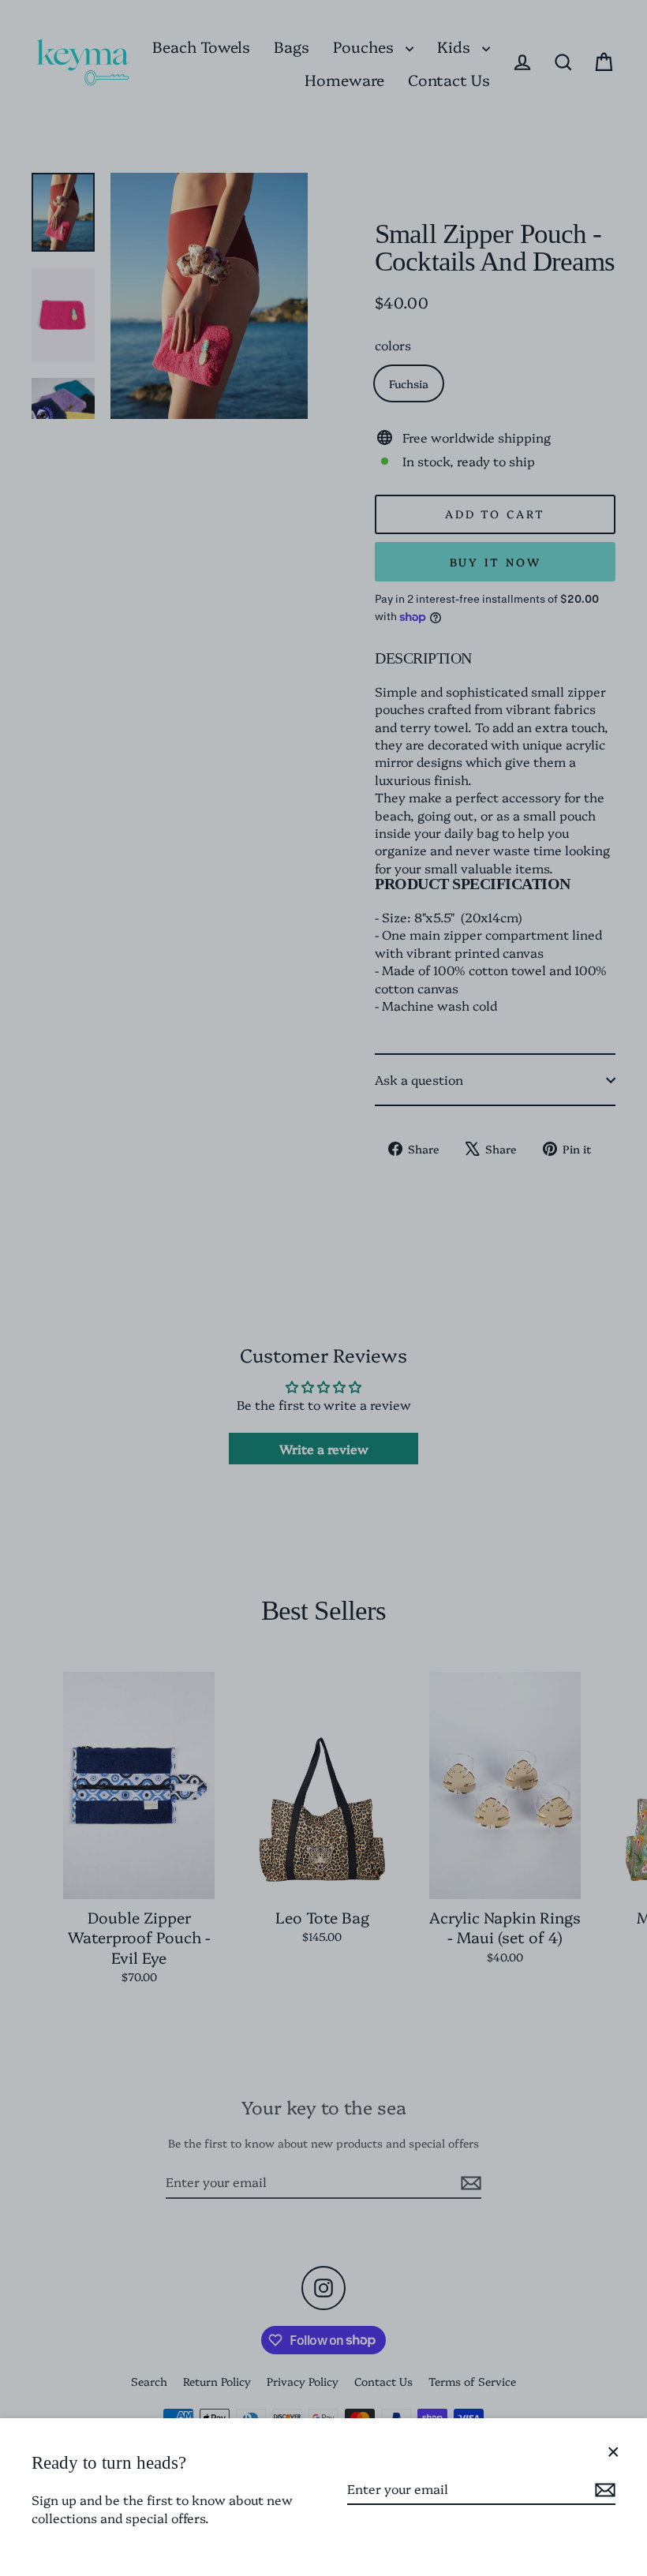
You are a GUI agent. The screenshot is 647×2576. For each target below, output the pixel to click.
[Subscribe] (603, 2489)
